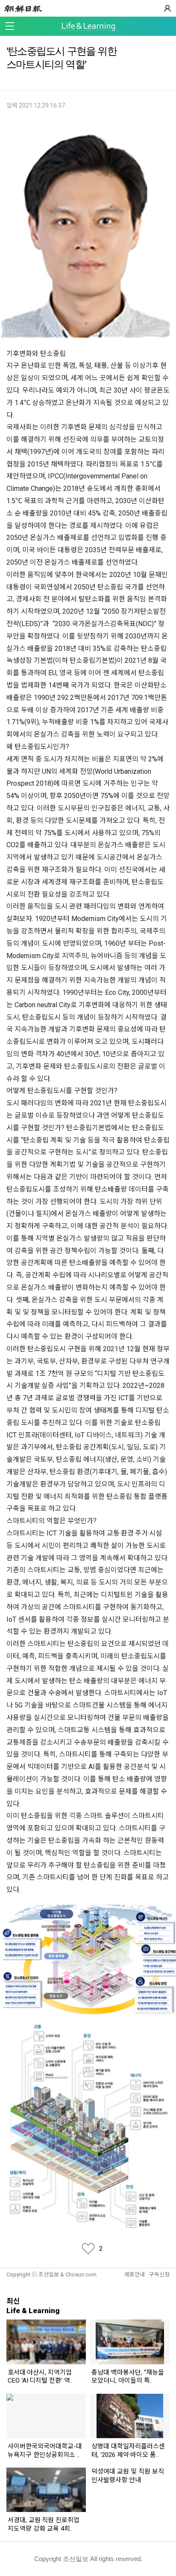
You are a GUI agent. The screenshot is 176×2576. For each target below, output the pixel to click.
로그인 (167, 9)
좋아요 (88, 2249)
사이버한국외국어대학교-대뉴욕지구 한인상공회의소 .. (45, 2451)
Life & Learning (88, 27)
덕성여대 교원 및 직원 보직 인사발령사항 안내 (128, 2476)
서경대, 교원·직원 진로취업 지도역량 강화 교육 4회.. (44, 2524)
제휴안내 (135, 2274)
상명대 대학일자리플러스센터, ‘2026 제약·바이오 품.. (128, 2451)
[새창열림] (25, 9)
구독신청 (159, 2274)
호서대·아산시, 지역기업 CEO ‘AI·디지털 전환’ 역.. (40, 2377)
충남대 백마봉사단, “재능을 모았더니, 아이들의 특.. (128, 2377)
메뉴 (10, 26)
